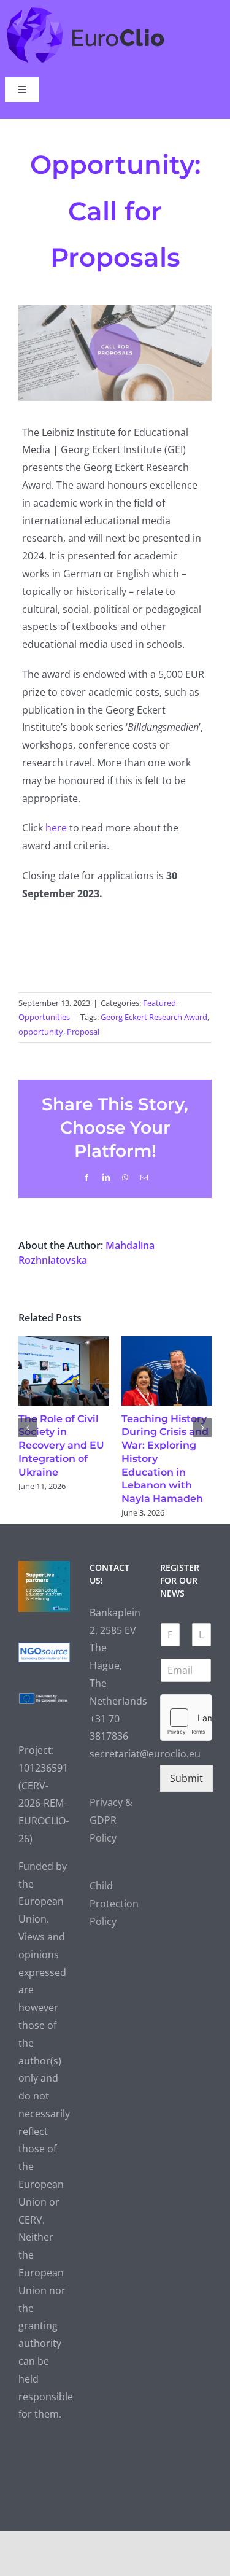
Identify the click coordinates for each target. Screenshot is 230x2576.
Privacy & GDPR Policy (111, 1820)
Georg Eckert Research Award (154, 1017)
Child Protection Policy (114, 1904)
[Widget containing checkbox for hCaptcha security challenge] (186, 1718)
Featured (159, 1003)
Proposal (83, 1032)
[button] (28, 1428)
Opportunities (44, 1017)
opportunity (41, 1032)
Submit (186, 1778)
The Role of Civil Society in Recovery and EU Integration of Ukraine (61, 1446)
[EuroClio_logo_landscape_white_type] (86, 10)
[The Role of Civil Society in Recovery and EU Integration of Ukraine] (64, 1343)
